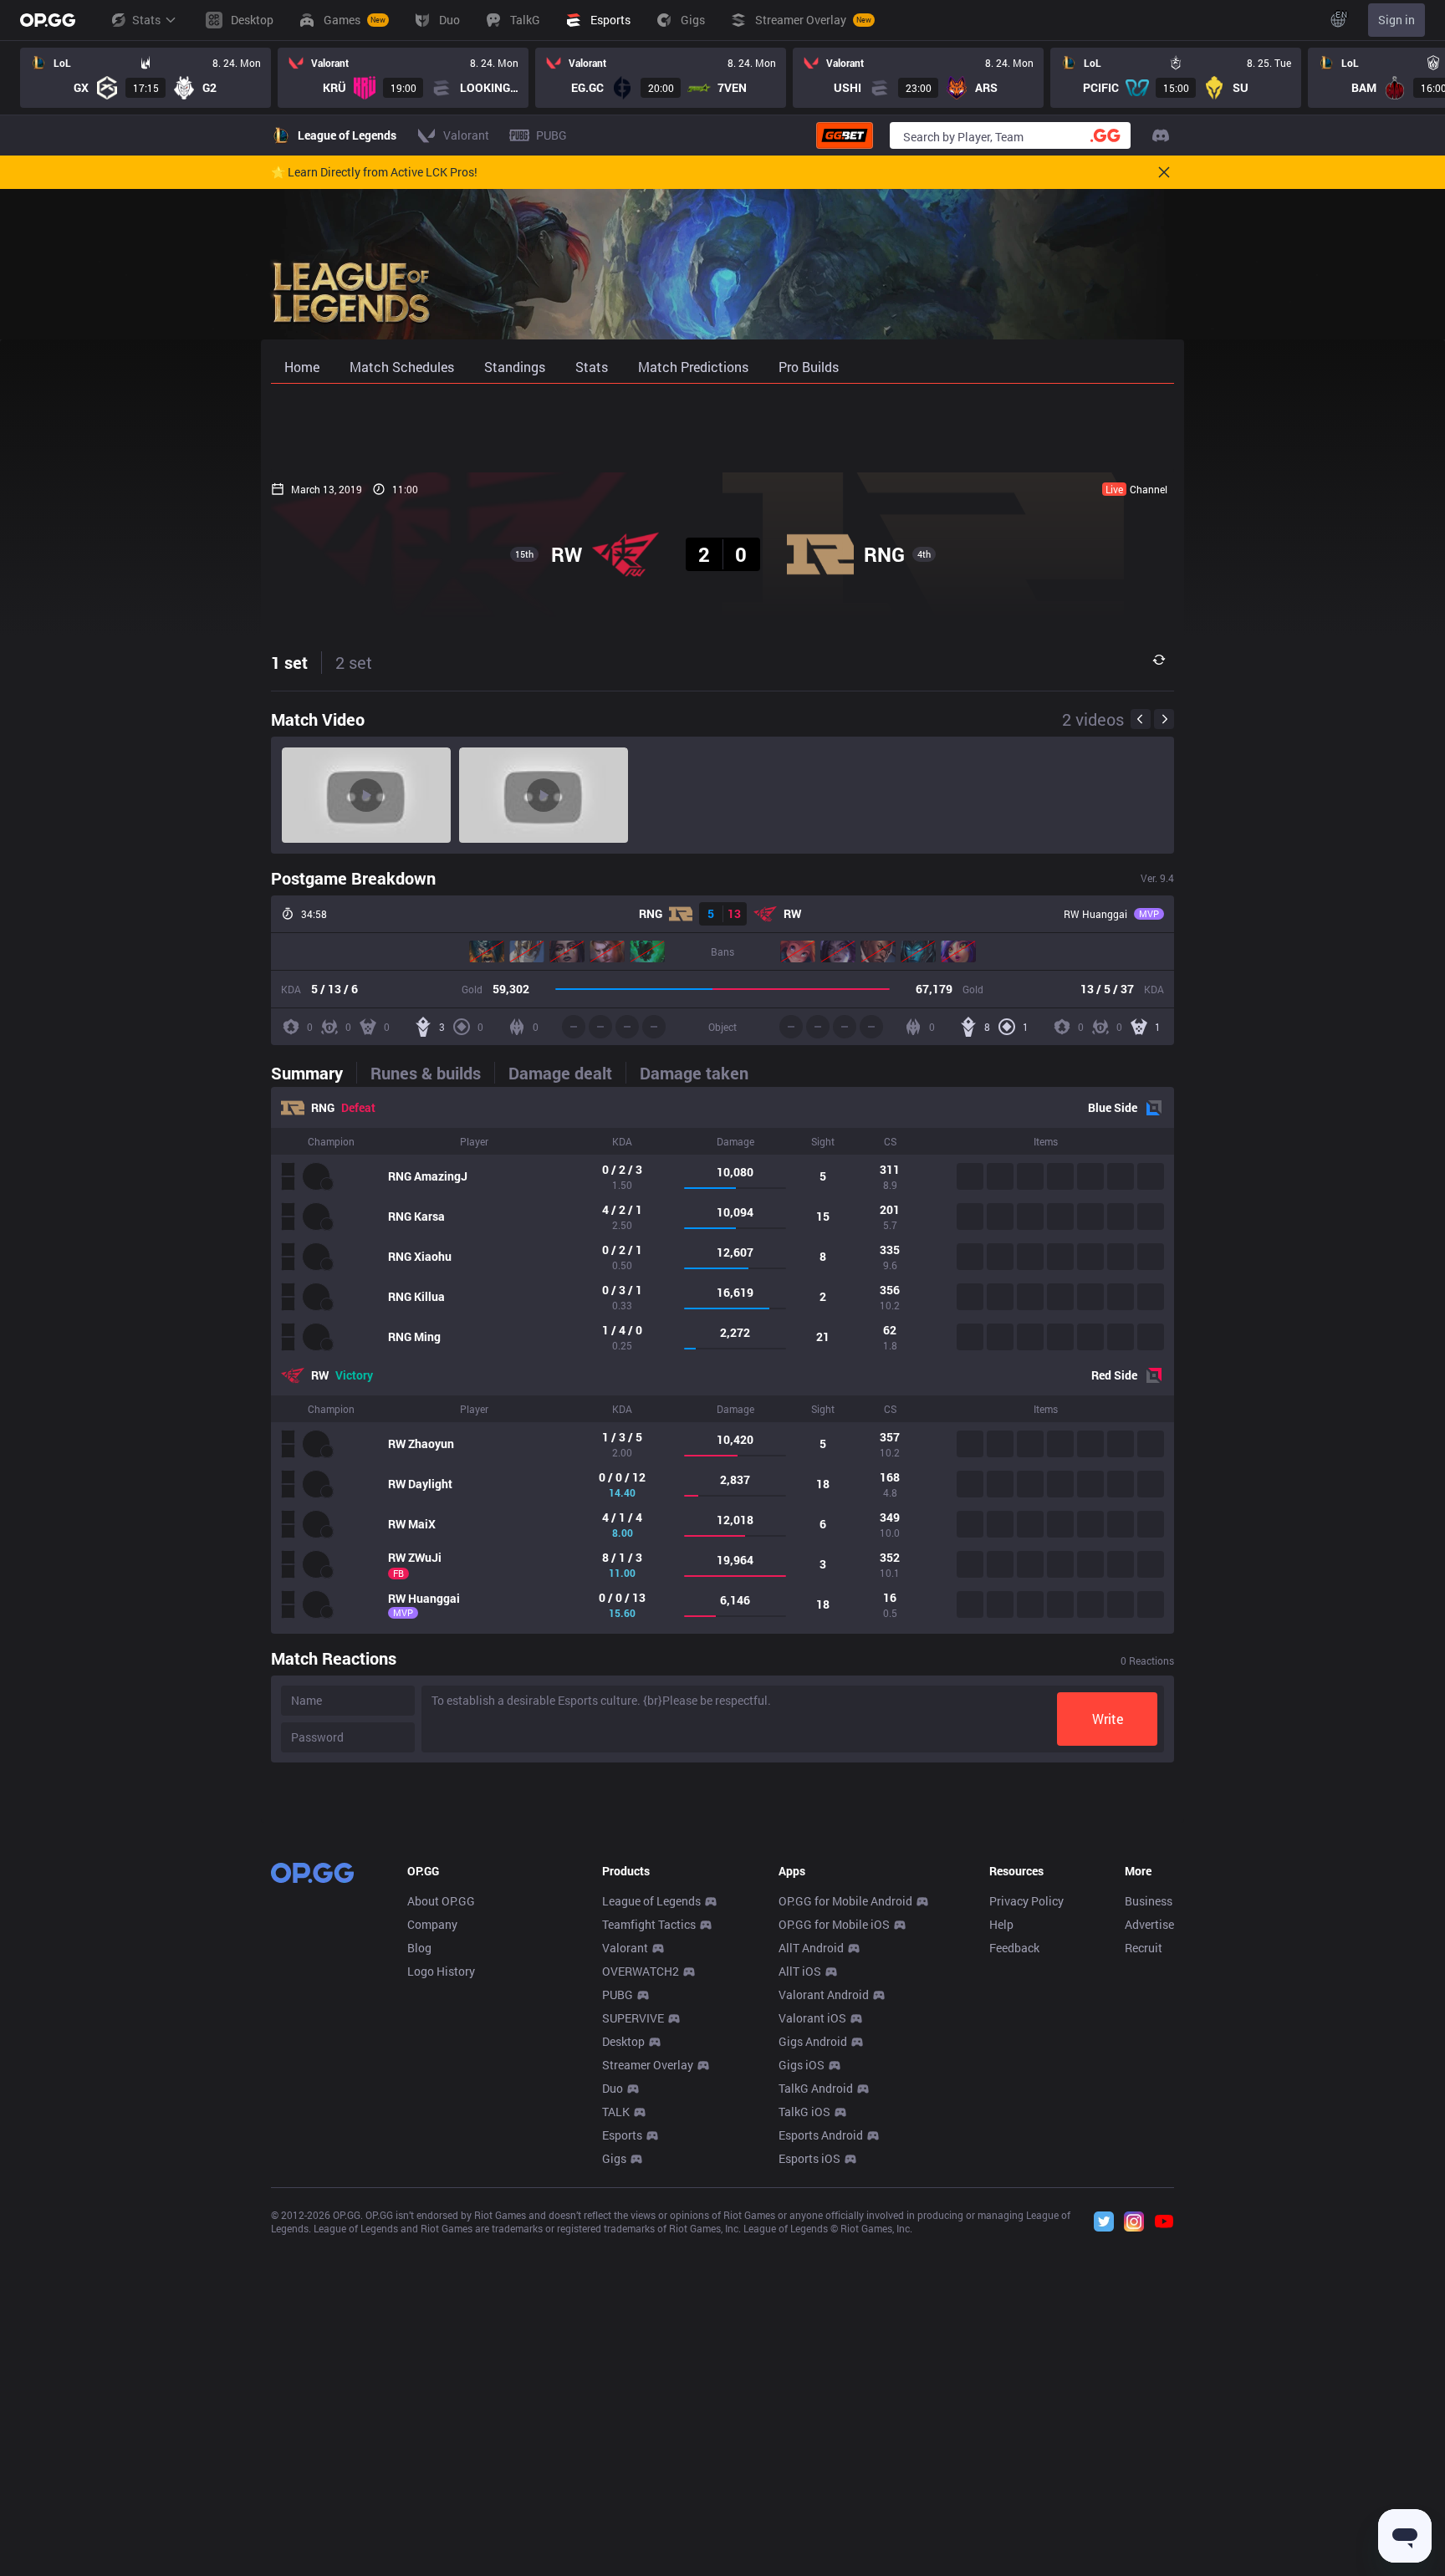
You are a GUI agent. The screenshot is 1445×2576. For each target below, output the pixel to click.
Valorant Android (824, 1994)
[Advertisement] (722, 428)
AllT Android (811, 1948)
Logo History (441, 1971)
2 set (354, 662)
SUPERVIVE (633, 2018)
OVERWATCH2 (641, 1971)
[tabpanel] (722, 1360)
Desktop (623, 2041)
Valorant (625, 1948)
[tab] (314, 1073)
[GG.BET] (845, 135)
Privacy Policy (1026, 1901)
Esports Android (821, 2135)
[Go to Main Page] (48, 20)
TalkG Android (816, 2088)
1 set (289, 662)
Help (1001, 1924)
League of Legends (651, 1901)
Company (432, 1924)
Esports (622, 2135)
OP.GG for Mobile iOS (834, 1924)
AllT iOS (800, 1971)
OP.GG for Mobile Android (845, 1901)
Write (1108, 1719)
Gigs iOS (802, 2065)
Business (1149, 1901)
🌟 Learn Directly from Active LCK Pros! (374, 172)
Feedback (1014, 1948)
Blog (419, 1948)
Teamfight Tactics (649, 1924)
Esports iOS (809, 2158)
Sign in (1396, 20)
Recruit (1144, 1948)
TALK (616, 2112)
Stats (146, 20)
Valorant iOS (812, 2018)
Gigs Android (813, 2041)
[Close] (1164, 172)
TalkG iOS (804, 2112)
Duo (613, 2088)
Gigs (614, 2158)
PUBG (618, 1994)
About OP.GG (441, 1901)
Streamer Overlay (648, 2065)
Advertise (1149, 1924)
